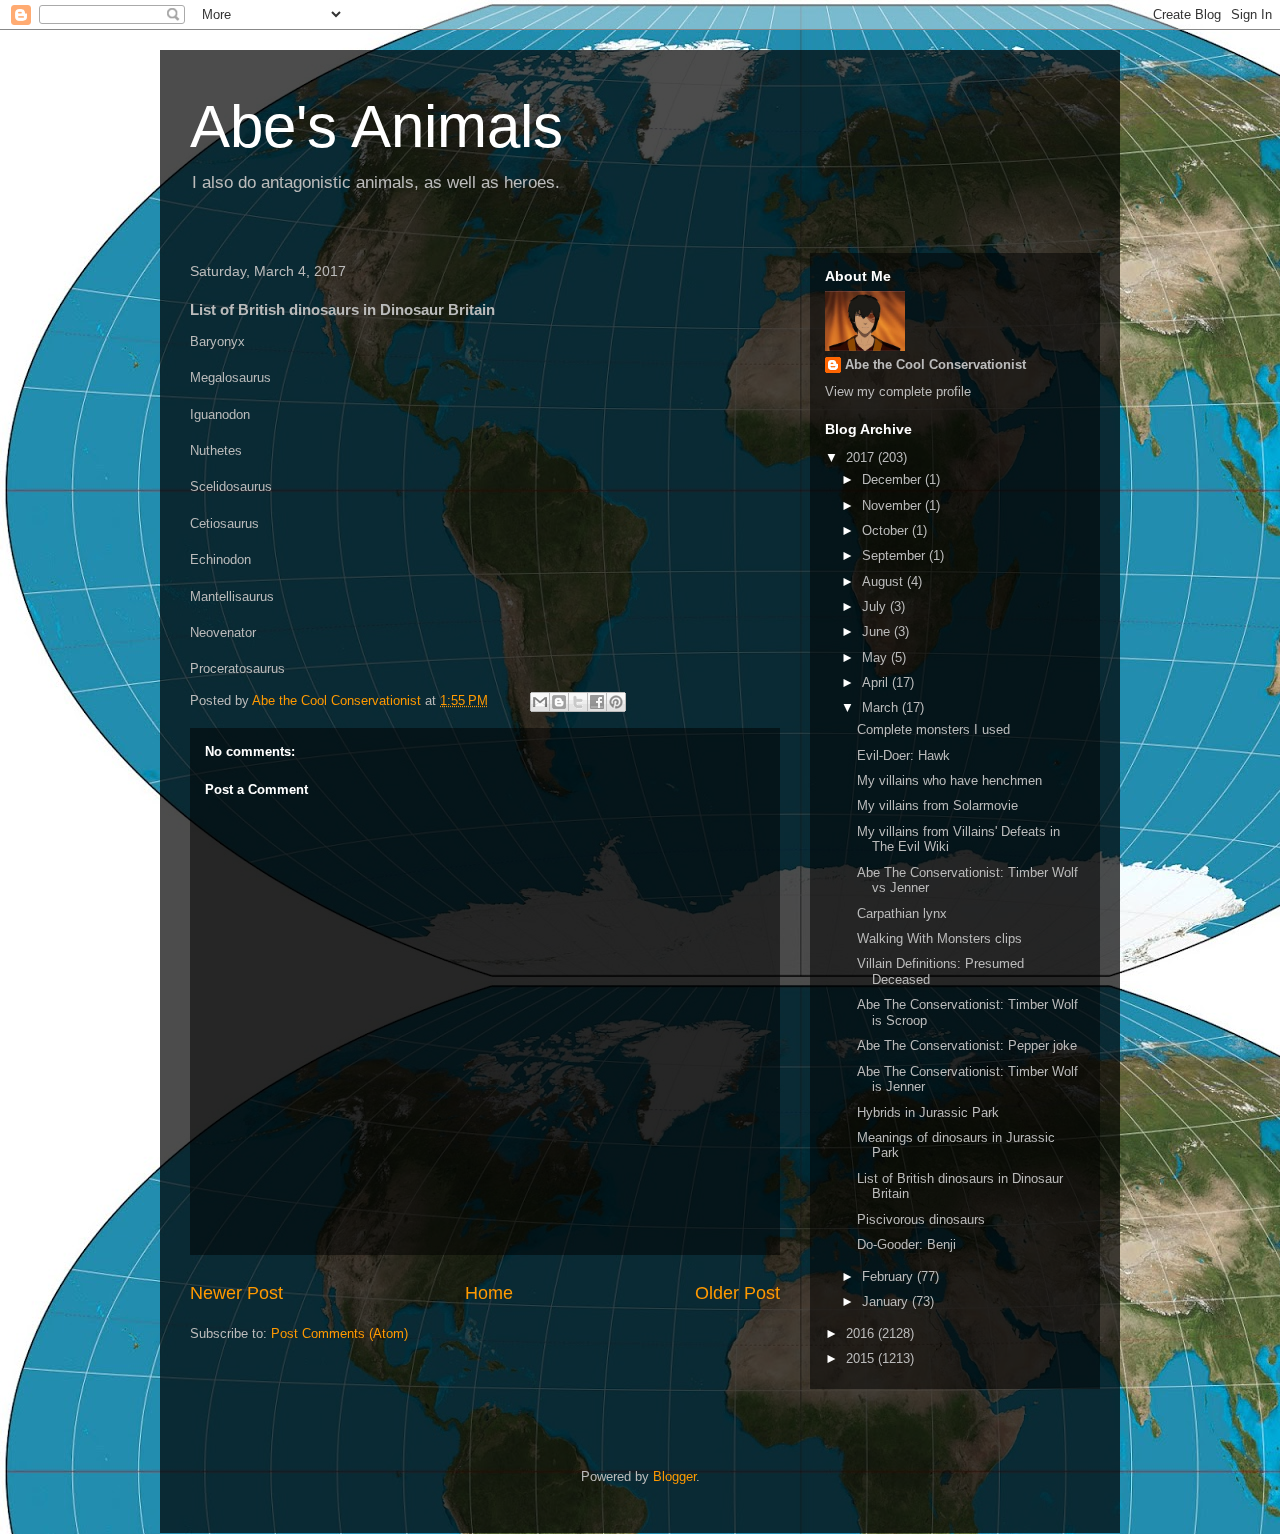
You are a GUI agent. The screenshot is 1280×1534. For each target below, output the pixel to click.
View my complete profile (898, 391)
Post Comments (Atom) (339, 1333)
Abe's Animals (376, 126)
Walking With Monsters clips (939, 938)
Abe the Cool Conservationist (935, 364)
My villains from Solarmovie (937, 805)
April (877, 682)
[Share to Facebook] (597, 702)
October (887, 530)
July (876, 606)
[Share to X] (578, 702)
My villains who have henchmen (949, 780)
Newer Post (236, 1293)
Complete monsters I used (933, 729)
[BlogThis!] (559, 702)
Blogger (674, 1476)
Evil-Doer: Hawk (903, 755)
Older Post (737, 1293)
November (893, 505)
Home (489, 1293)
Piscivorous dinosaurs (921, 1219)
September (895, 555)
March (882, 707)
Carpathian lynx (902, 913)
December (893, 479)
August (884, 581)
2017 (862, 457)
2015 (862, 1358)
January (887, 1301)
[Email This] (540, 702)
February (889, 1276)
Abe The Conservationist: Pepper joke (967, 1045)
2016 (862, 1333)
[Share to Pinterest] (616, 702)
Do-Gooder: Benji (906, 1244)
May (876, 657)
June (878, 631)
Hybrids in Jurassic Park (928, 1112)
